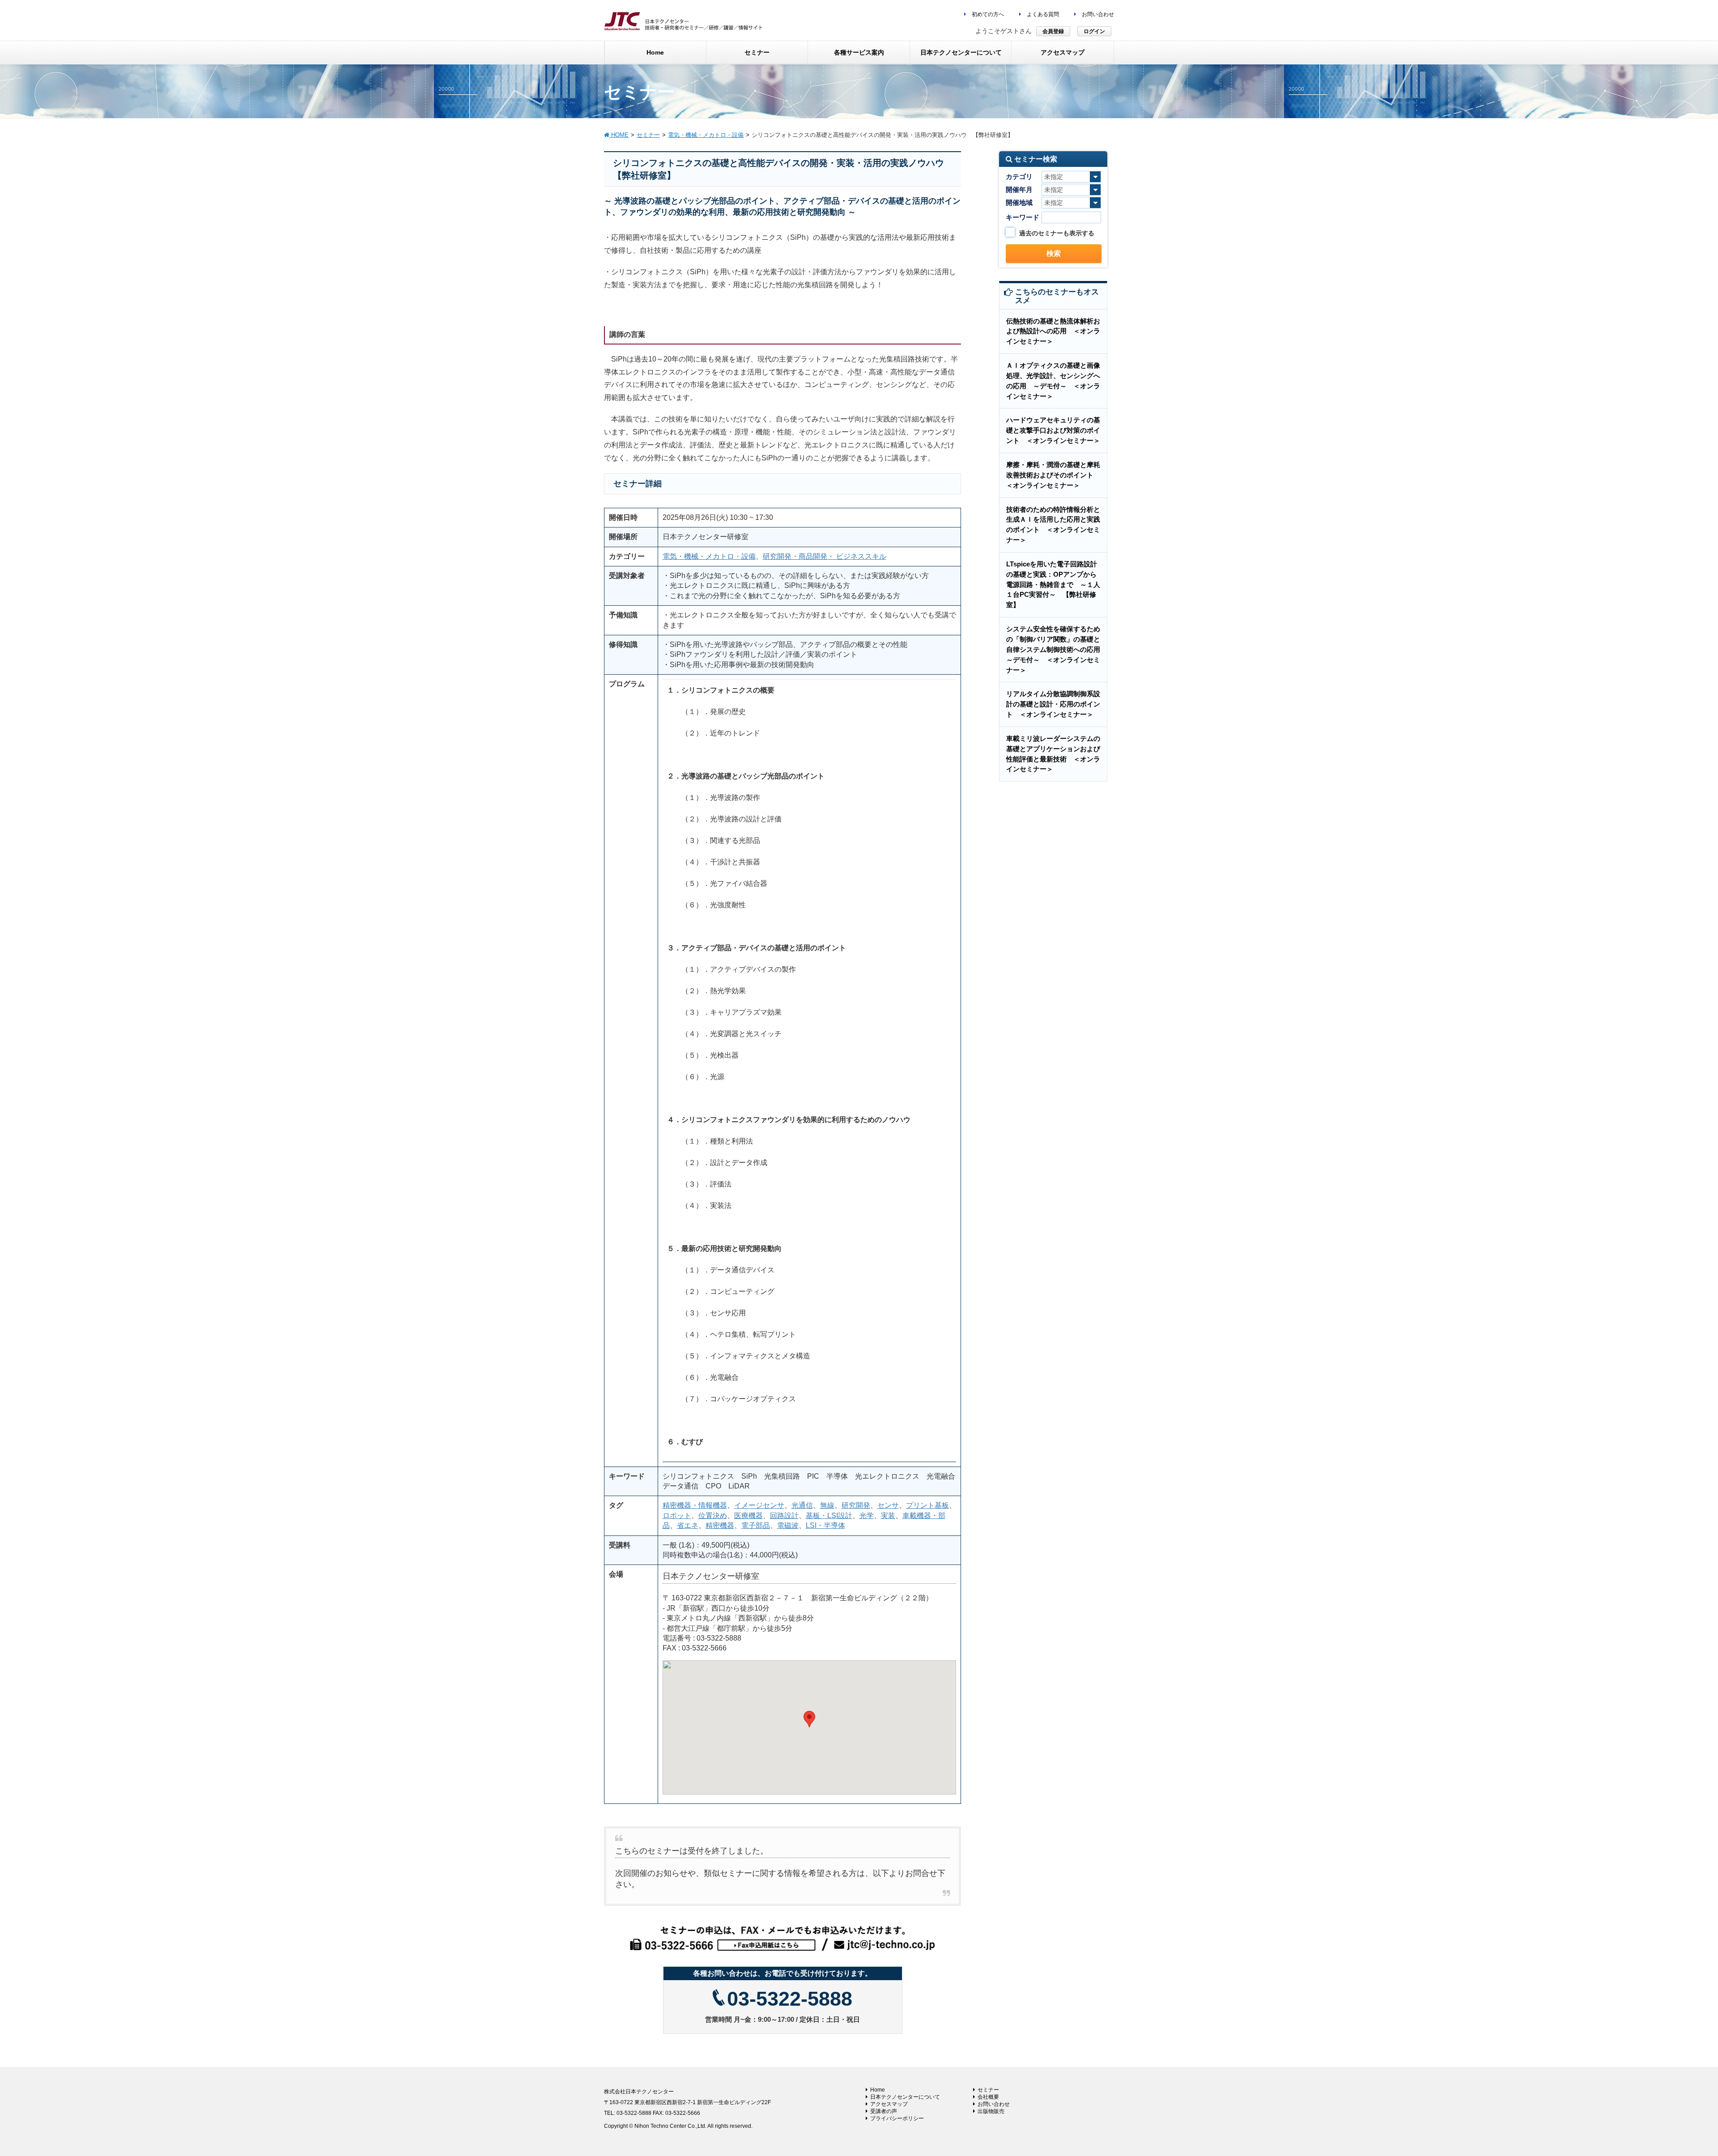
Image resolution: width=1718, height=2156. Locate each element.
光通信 (802, 1505)
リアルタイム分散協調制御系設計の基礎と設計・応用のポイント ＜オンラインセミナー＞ (1053, 704)
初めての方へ (987, 14)
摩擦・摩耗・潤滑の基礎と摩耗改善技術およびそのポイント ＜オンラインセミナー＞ (1053, 475)
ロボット (677, 1516)
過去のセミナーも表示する (1057, 233)
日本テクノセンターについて (905, 2097)
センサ (888, 1505)
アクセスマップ (889, 2104)
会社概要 (988, 2097)
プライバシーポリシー (897, 2118)
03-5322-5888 (790, 1999)
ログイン (1094, 31)
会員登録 (1053, 31)
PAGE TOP (1673, 2083)
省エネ (688, 1525)
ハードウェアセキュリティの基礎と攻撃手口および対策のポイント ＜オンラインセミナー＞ (1053, 430)
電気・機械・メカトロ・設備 (709, 556)
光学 (867, 1516)
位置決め (713, 1516)
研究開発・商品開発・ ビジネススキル (825, 556)
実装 (888, 1516)
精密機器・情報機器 (695, 1505)
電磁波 (788, 1525)
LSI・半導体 (825, 1525)
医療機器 (748, 1516)
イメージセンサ (759, 1505)
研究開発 (856, 1505)
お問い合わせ (1097, 14)
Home (878, 2090)
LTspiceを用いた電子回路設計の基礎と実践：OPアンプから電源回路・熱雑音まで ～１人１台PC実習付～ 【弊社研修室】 (1053, 584)
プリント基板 (927, 1505)
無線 (827, 1505)
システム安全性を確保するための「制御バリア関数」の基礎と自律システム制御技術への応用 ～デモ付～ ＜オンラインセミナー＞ (1057, 649)
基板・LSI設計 (829, 1516)
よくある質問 (1042, 14)
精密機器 (720, 1525)
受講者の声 (884, 2111)
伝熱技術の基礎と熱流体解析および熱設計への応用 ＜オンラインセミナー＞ (1053, 331)
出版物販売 (991, 2111)
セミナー (988, 2090)
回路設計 (784, 1516)
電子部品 (756, 1525)
